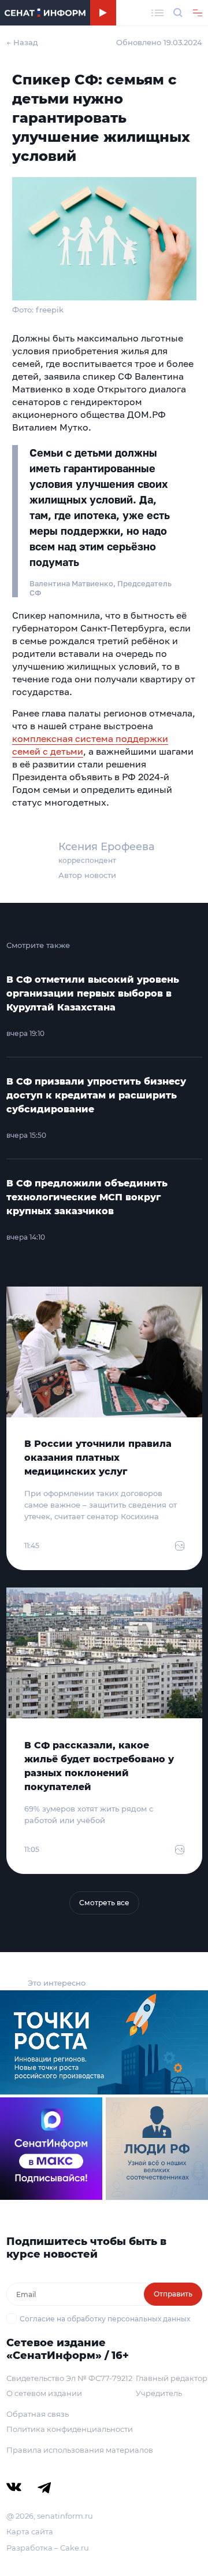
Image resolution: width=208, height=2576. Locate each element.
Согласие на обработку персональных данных (105, 2319)
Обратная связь (38, 2414)
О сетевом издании (44, 2393)
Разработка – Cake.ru (48, 2548)
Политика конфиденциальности (70, 2429)
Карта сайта (30, 2531)
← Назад (22, 42)
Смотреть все (104, 1903)
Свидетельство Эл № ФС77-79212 (69, 2378)
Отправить (173, 2294)
